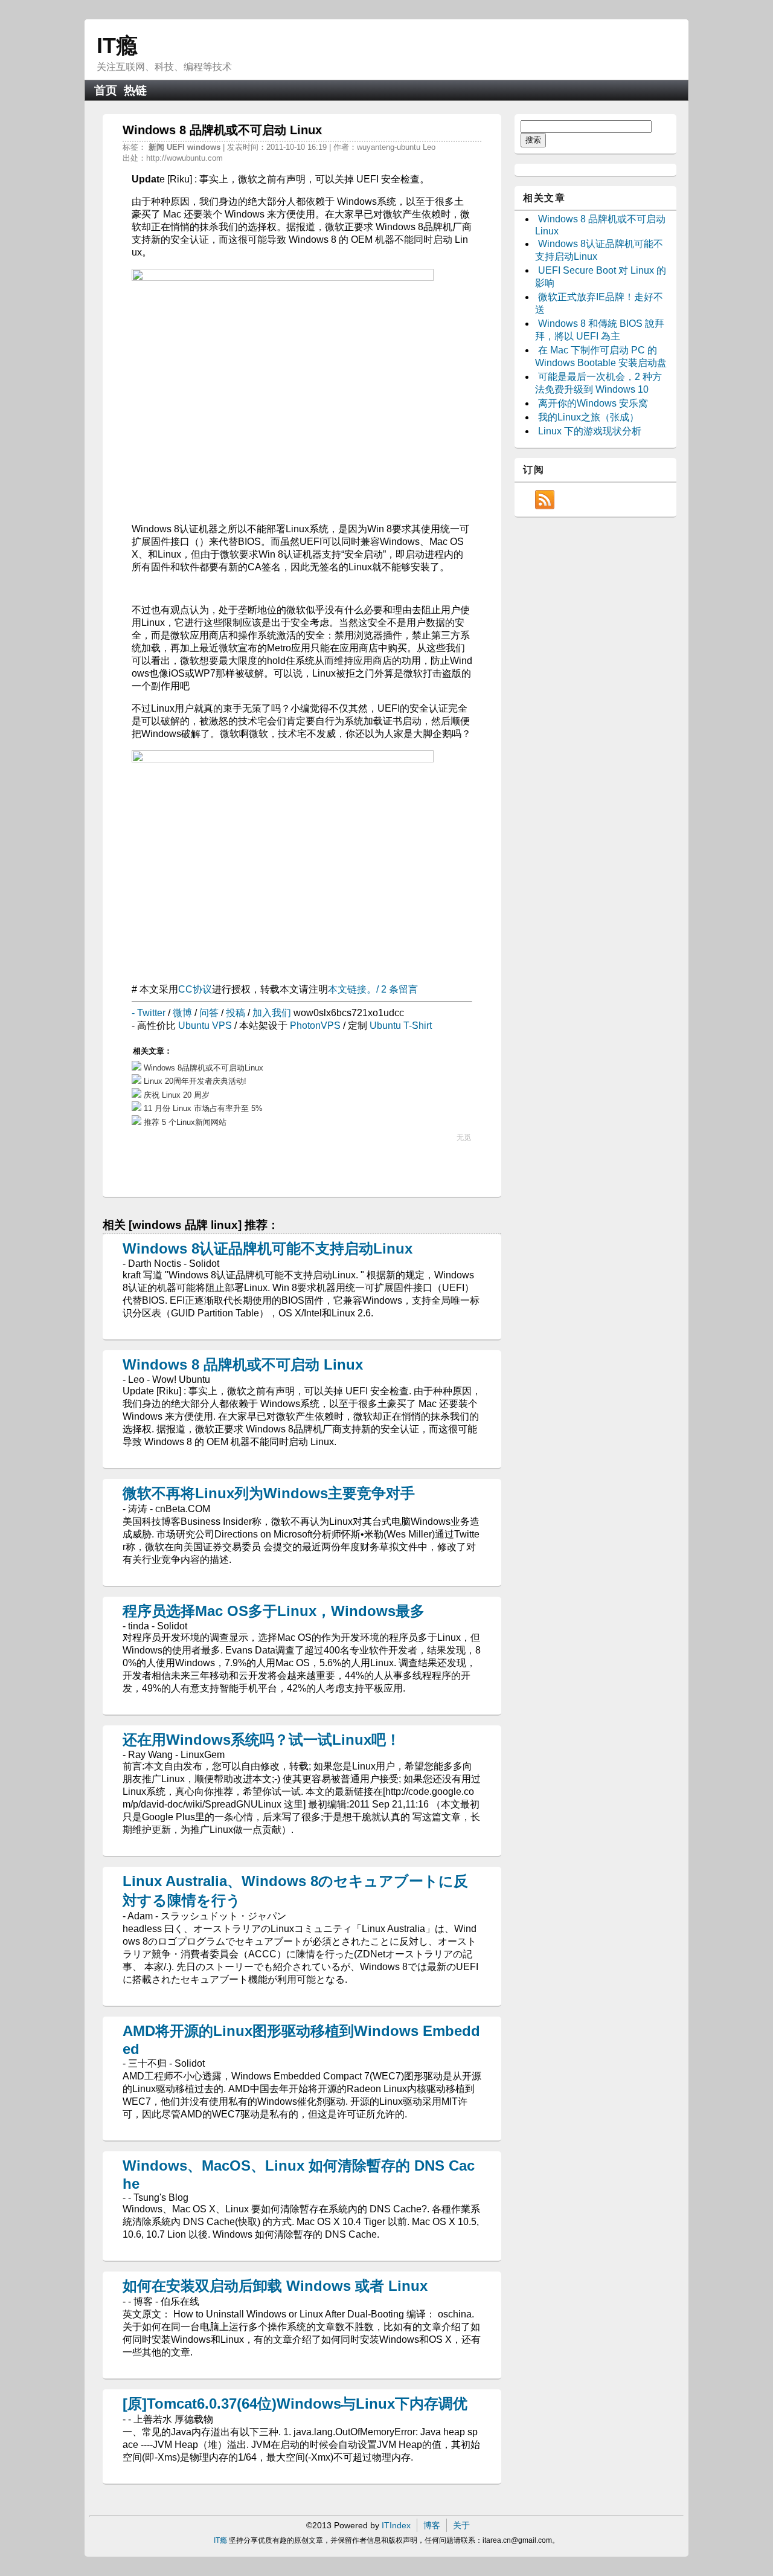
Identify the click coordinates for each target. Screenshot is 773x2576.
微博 (182, 1013)
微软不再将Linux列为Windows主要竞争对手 (269, 1493)
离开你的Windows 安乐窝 (593, 403)
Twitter (151, 1013)
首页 (106, 90)
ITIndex (396, 2525)
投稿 (236, 1013)
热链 (135, 90)
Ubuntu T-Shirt (401, 1026)
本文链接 (347, 989)
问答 (209, 1013)
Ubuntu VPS (205, 1026)
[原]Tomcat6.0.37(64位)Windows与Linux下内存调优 (295, 2404)
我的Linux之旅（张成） (589, 417)
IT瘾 (117, 46)
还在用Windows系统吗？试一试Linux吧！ (261, 1740)
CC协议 (195, 989)
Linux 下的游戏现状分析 (590, 431)
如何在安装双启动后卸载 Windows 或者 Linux (275, 2286)
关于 (461, 2525)
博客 (432, 2525)
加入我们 (272, 1013)
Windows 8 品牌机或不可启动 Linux (243, 1364)
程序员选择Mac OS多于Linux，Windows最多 (274, 1611)
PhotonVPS (315, 1026)
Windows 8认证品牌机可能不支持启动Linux (268, 1248)
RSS (545, 500)
